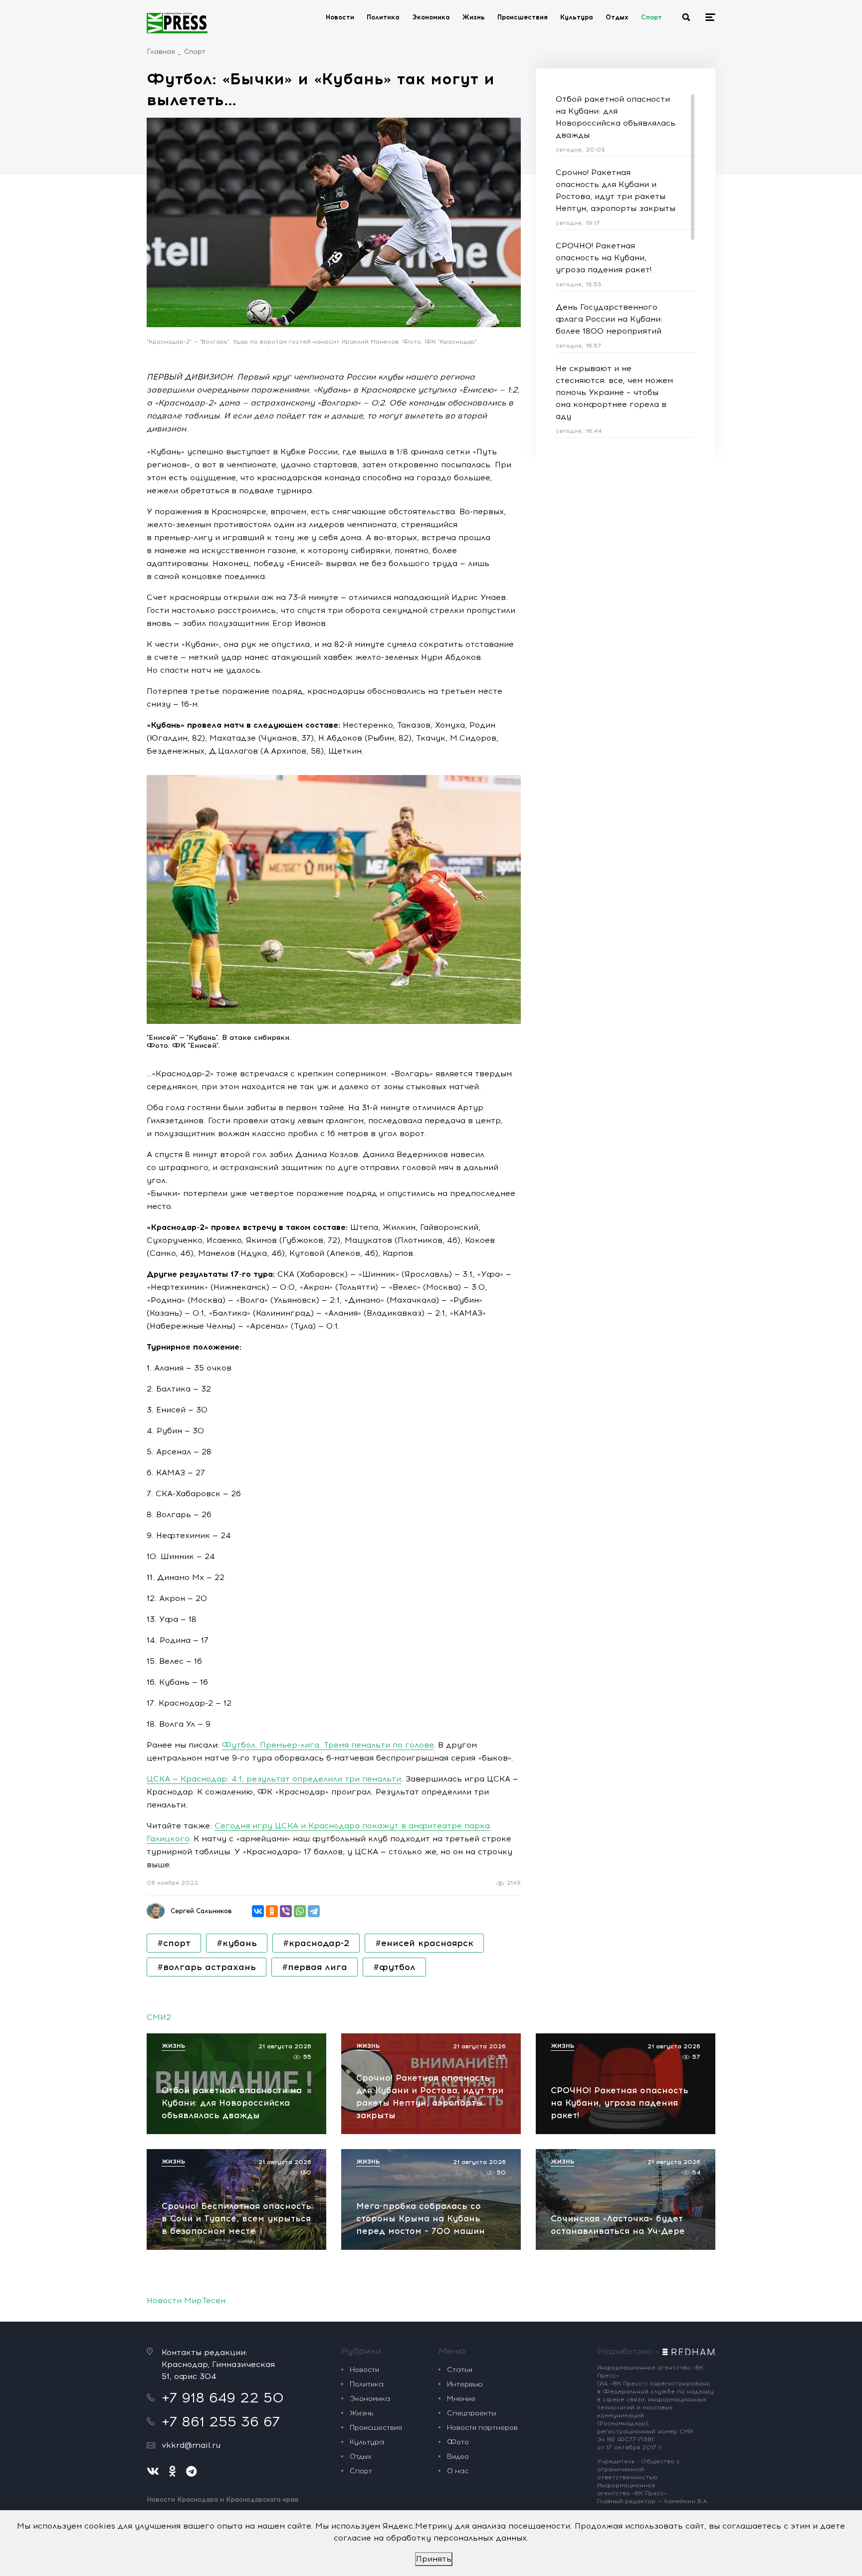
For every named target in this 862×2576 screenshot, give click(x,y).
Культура (577, 17)
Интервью (465, 2384)
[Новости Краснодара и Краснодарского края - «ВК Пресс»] (177, 23)
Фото (458, 2442)
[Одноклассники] (272, 1911)
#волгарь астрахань (207, 1967)
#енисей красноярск (424, 1943)
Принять (434, 2559)
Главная (161, 52)
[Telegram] (314, 1911)
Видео (458, 2457)
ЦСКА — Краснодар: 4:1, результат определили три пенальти (274, 1779)
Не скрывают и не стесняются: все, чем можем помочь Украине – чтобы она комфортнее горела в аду (614, 392)
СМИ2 (159, 2017)
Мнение (461, 2399)
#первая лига (315, 1967)
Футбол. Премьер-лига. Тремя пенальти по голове (328, 1745)
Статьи (460, 2370)
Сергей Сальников (201, 1911)
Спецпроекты (472, 2413)
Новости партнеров (482, 2428)
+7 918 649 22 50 (223, 2397)
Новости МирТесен (186, 2300)
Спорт (651, 17)
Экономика (431, 17)
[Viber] (286, 1911)
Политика (383, 17)
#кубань (237, 1943)
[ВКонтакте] (258, 1911)
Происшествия (523, 17)
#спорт (174, 1943)
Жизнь (474, 17)
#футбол (394, 1967)
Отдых (617, 17)
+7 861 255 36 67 (221, 2421)
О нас (458, 2471)
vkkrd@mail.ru (191, 2445)
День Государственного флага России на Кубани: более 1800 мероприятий (609, 319)
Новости (340, 17)
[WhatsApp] (300, 1911)
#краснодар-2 (316, 1943)
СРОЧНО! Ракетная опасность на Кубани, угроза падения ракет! (604, 258)
